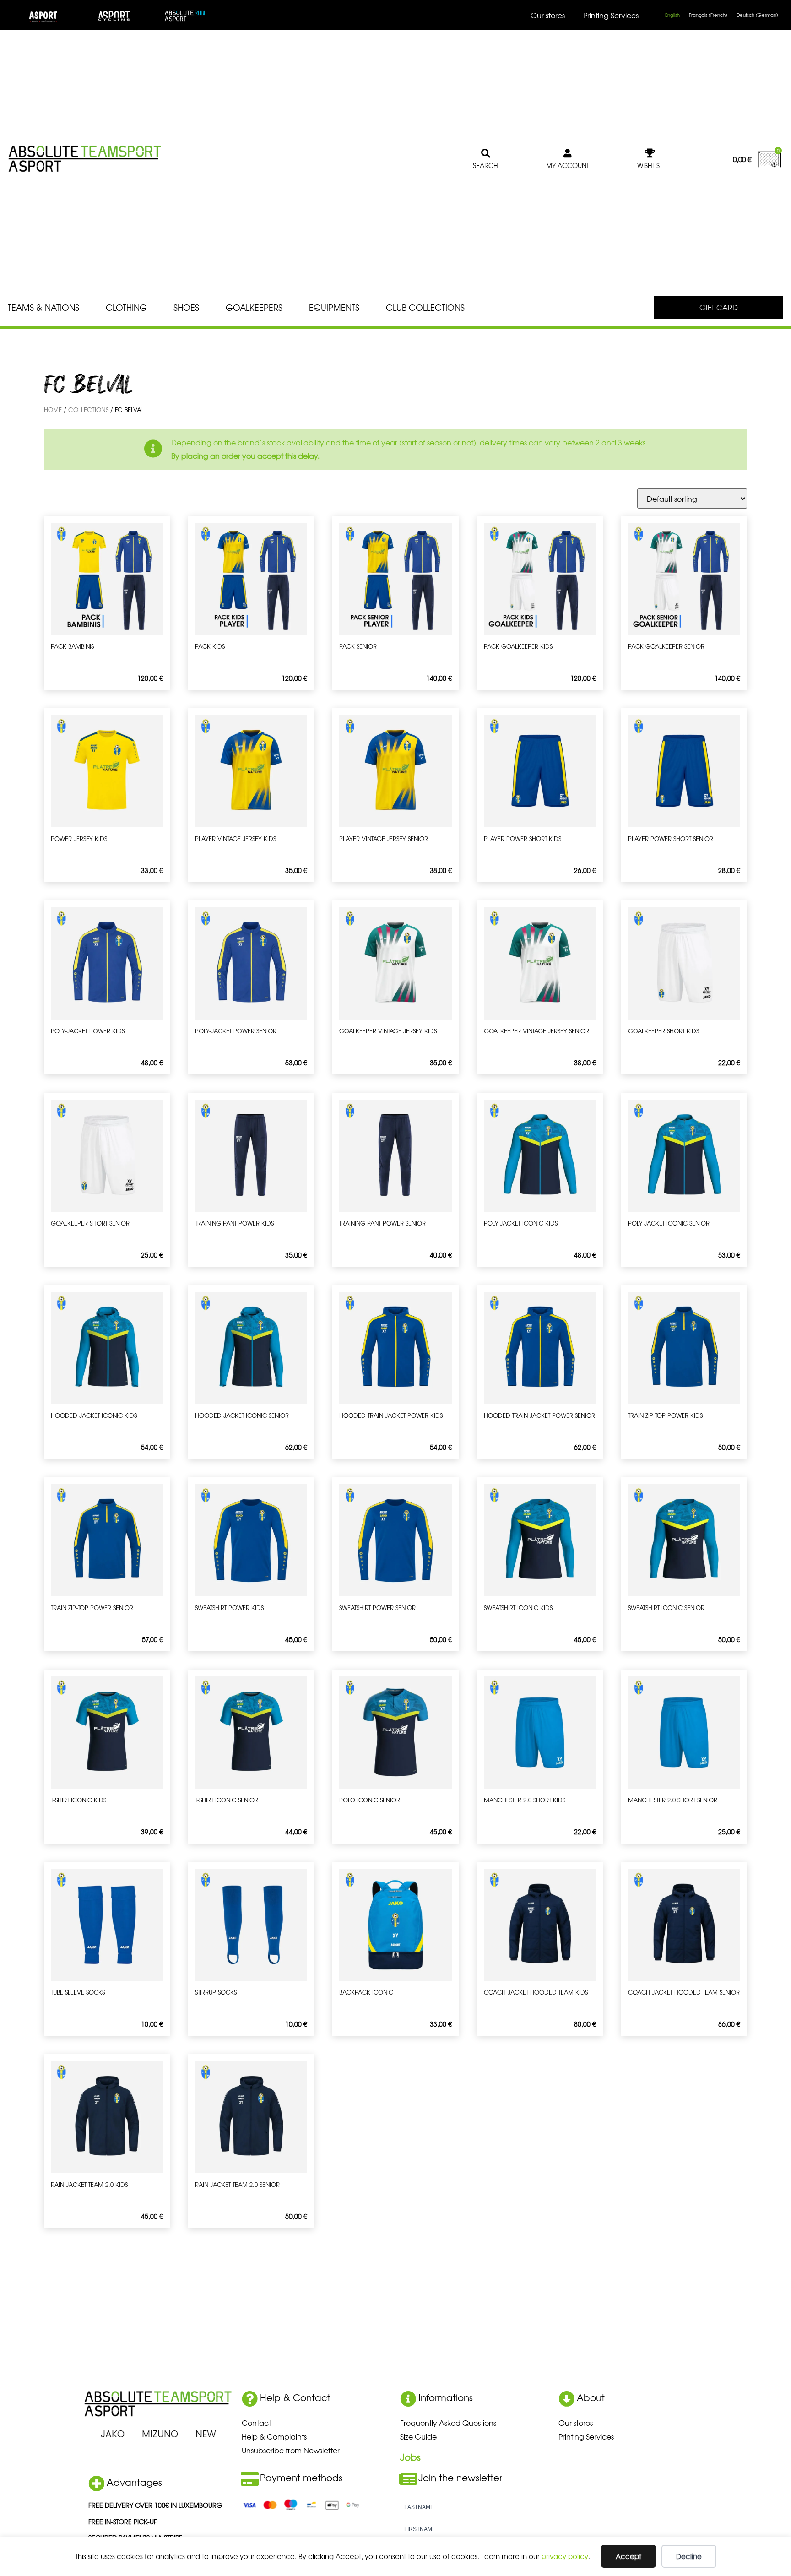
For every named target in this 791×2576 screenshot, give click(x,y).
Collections (88, 409)
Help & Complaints (274, 2436)
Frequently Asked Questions (448, 2423)
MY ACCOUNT (568, 165)
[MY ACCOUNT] (568, 153)
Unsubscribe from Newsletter (291, 2450)
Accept (628, 2556)
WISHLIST (650, 165)
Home (53, 409)
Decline (689, 2556)
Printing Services (611, 15)
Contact (256, 2423)
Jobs (410, 2457)
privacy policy (565, 2556)
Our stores (548, 15)
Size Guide (418, 2436)
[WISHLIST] (650, 153)
